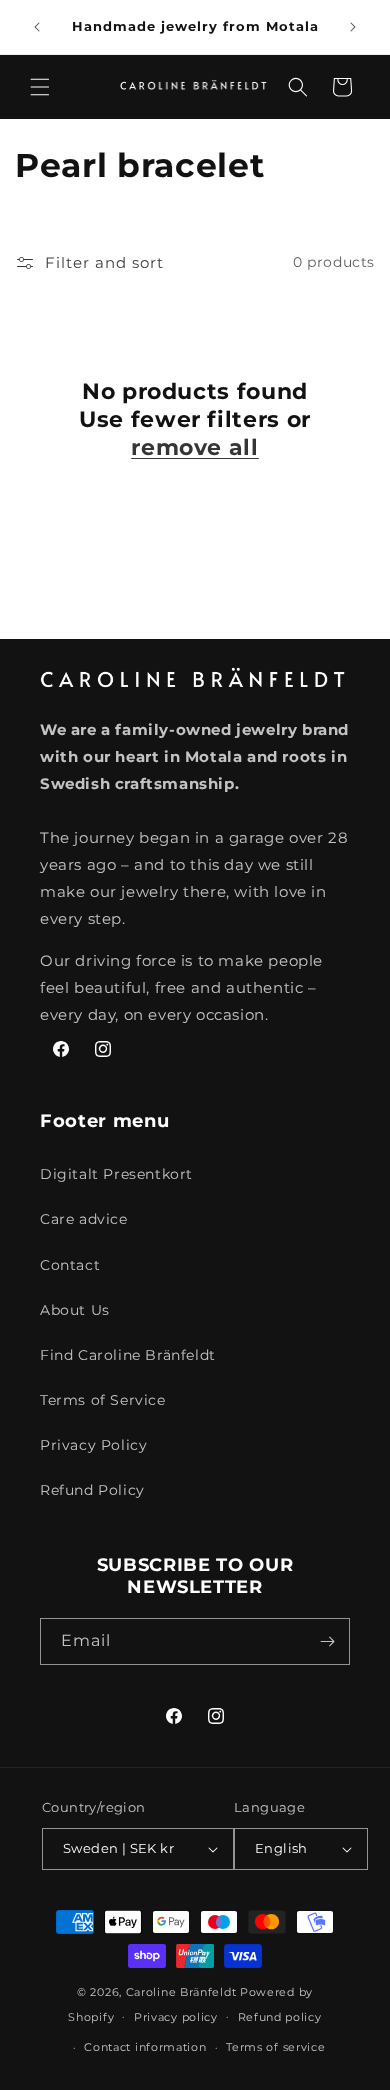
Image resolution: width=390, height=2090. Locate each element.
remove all (195, 447)
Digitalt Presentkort (116, 1174)
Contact (70, 1265)
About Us (75, 1310)
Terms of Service (103, 1400)
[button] (40, 87)
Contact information (145, 2047)
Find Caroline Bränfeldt (128, 1355)
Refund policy (280, 2017)
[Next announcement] (353, 27)
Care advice (84, 1219)
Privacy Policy (93, 1445)
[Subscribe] (327, 1641)
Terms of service (275, 2047)
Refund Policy (92, 1490)
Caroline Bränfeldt (181, 1992)
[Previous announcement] (37, 27)
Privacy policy (176, 2017)
